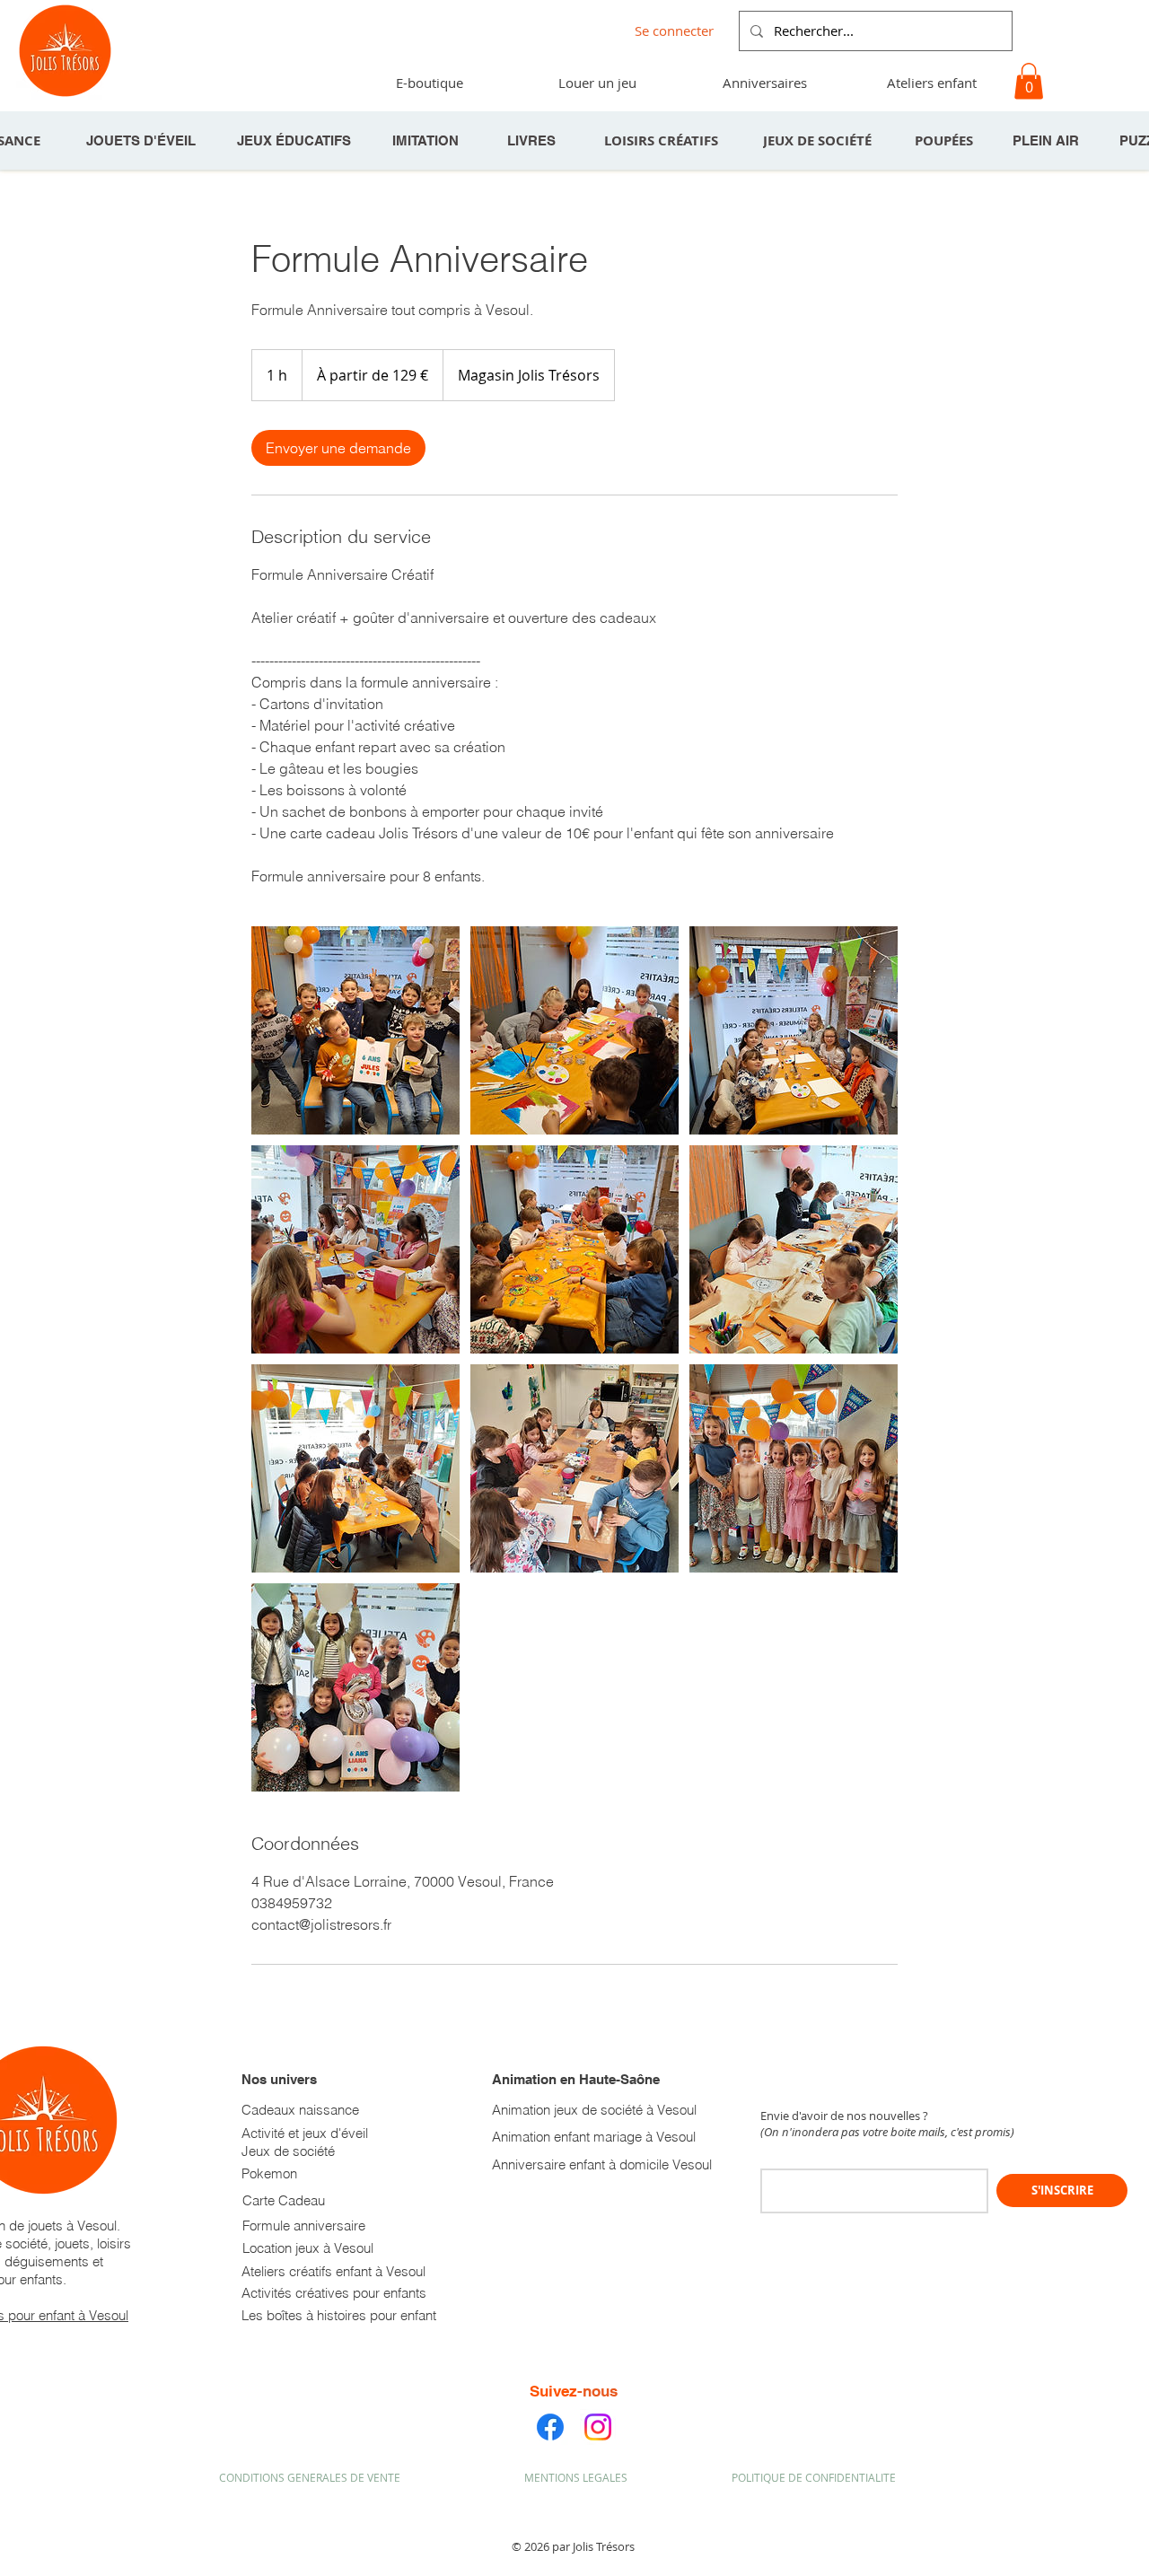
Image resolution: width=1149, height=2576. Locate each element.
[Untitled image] (355, 1030)
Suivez (553, 2391)
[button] (764, 83)
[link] (338, 448)
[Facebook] (550, 2427)
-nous (597, 2391)
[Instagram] (598, 2427)
